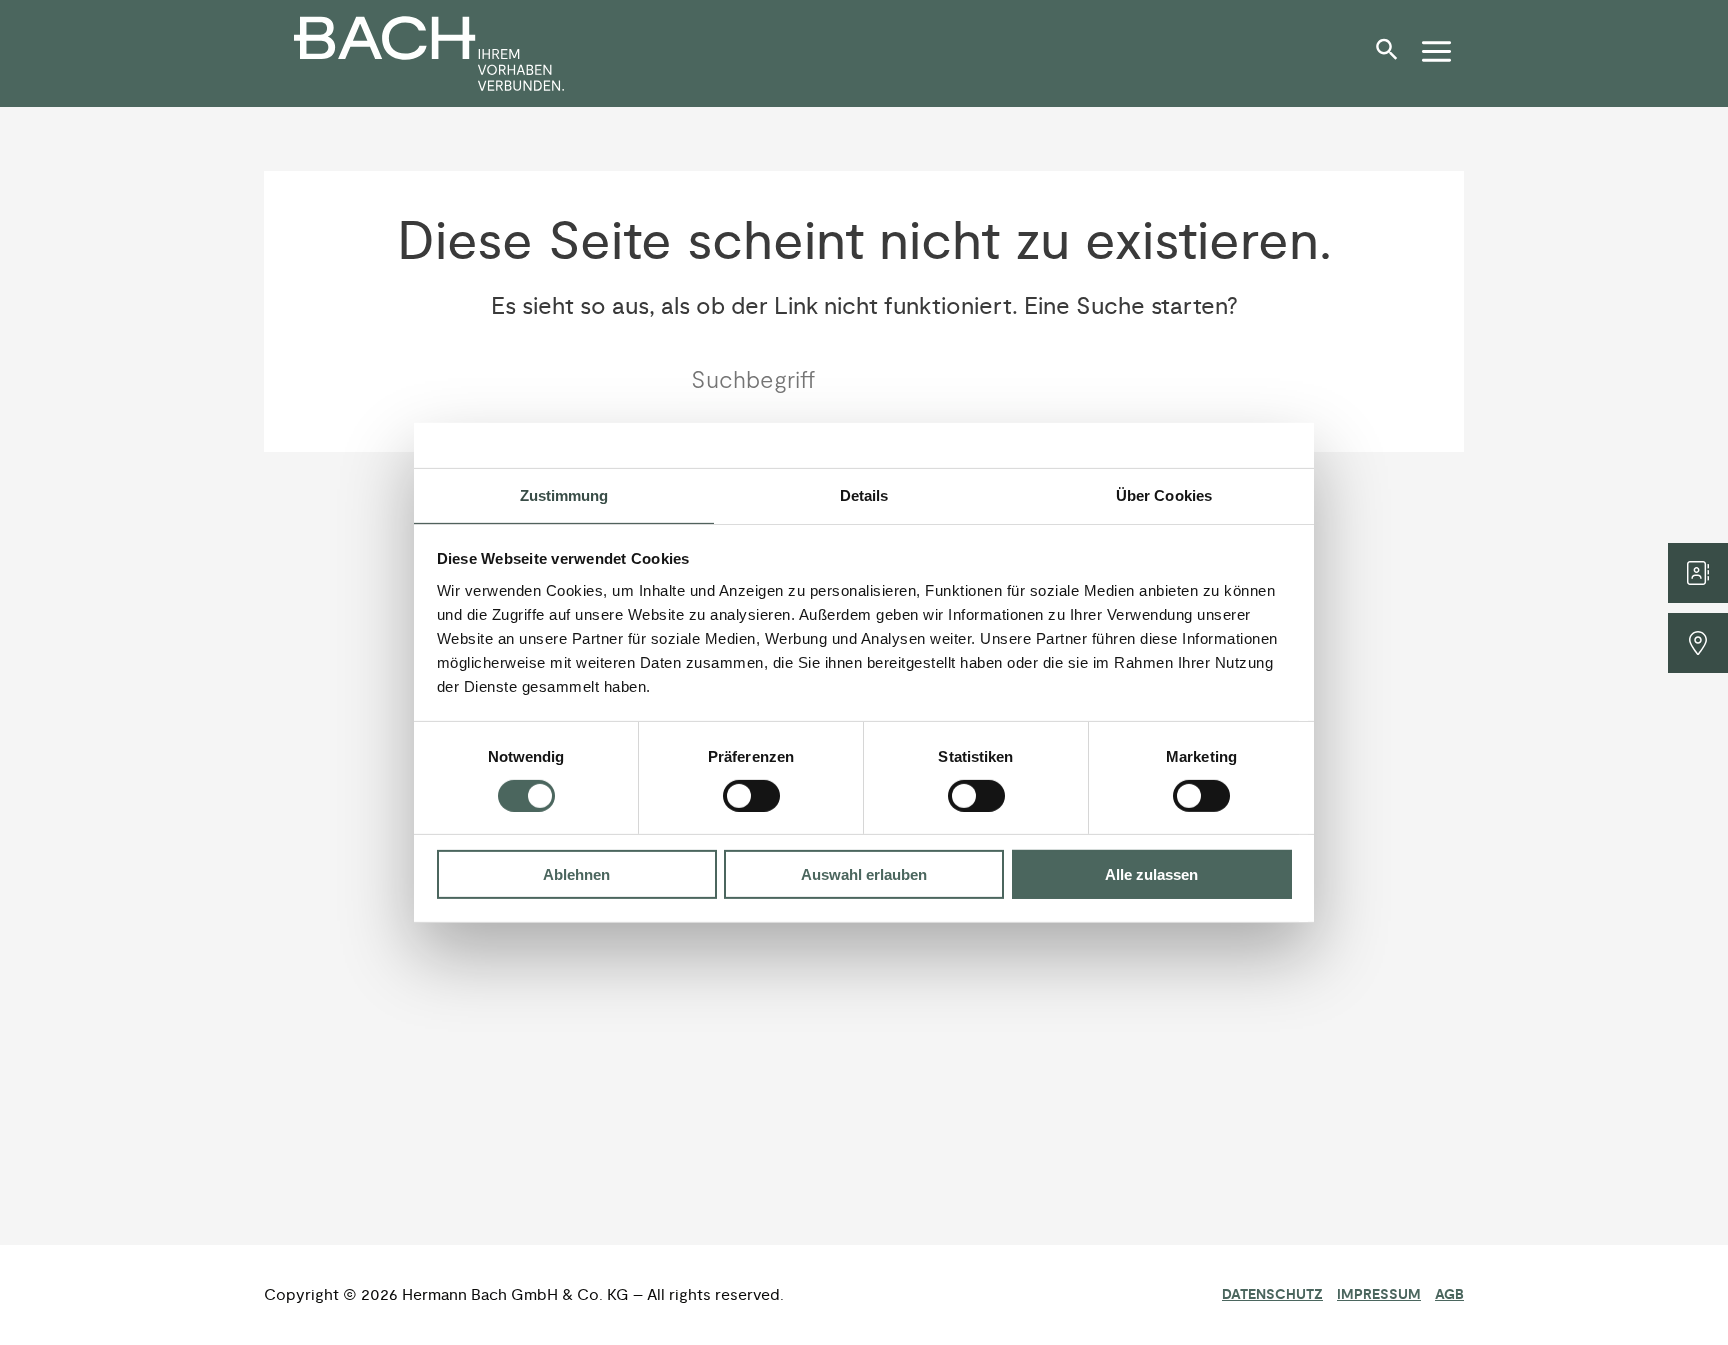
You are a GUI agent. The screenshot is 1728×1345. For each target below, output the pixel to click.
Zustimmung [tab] (564, 494)
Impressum (1379, 1295)
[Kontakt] (1698, 573)
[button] (1392, 57)
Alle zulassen (1151, 874)
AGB (1449, 1295)
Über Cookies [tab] (1164, 494)
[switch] (751, 796)
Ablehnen (576, 874)
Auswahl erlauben (864, 874)
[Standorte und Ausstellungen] (1698, 643)
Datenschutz (1272, 1295)
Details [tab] (864, 494)
